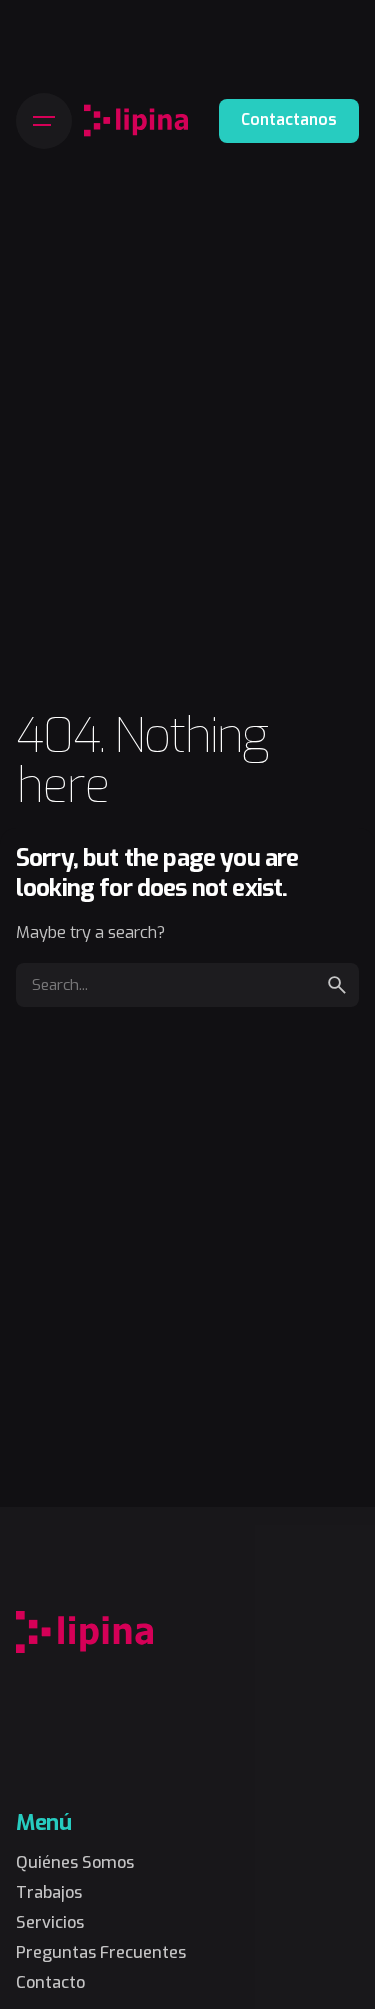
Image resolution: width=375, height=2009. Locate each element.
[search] (337, 985)
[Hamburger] (44, 121)
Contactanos (289, 119)
